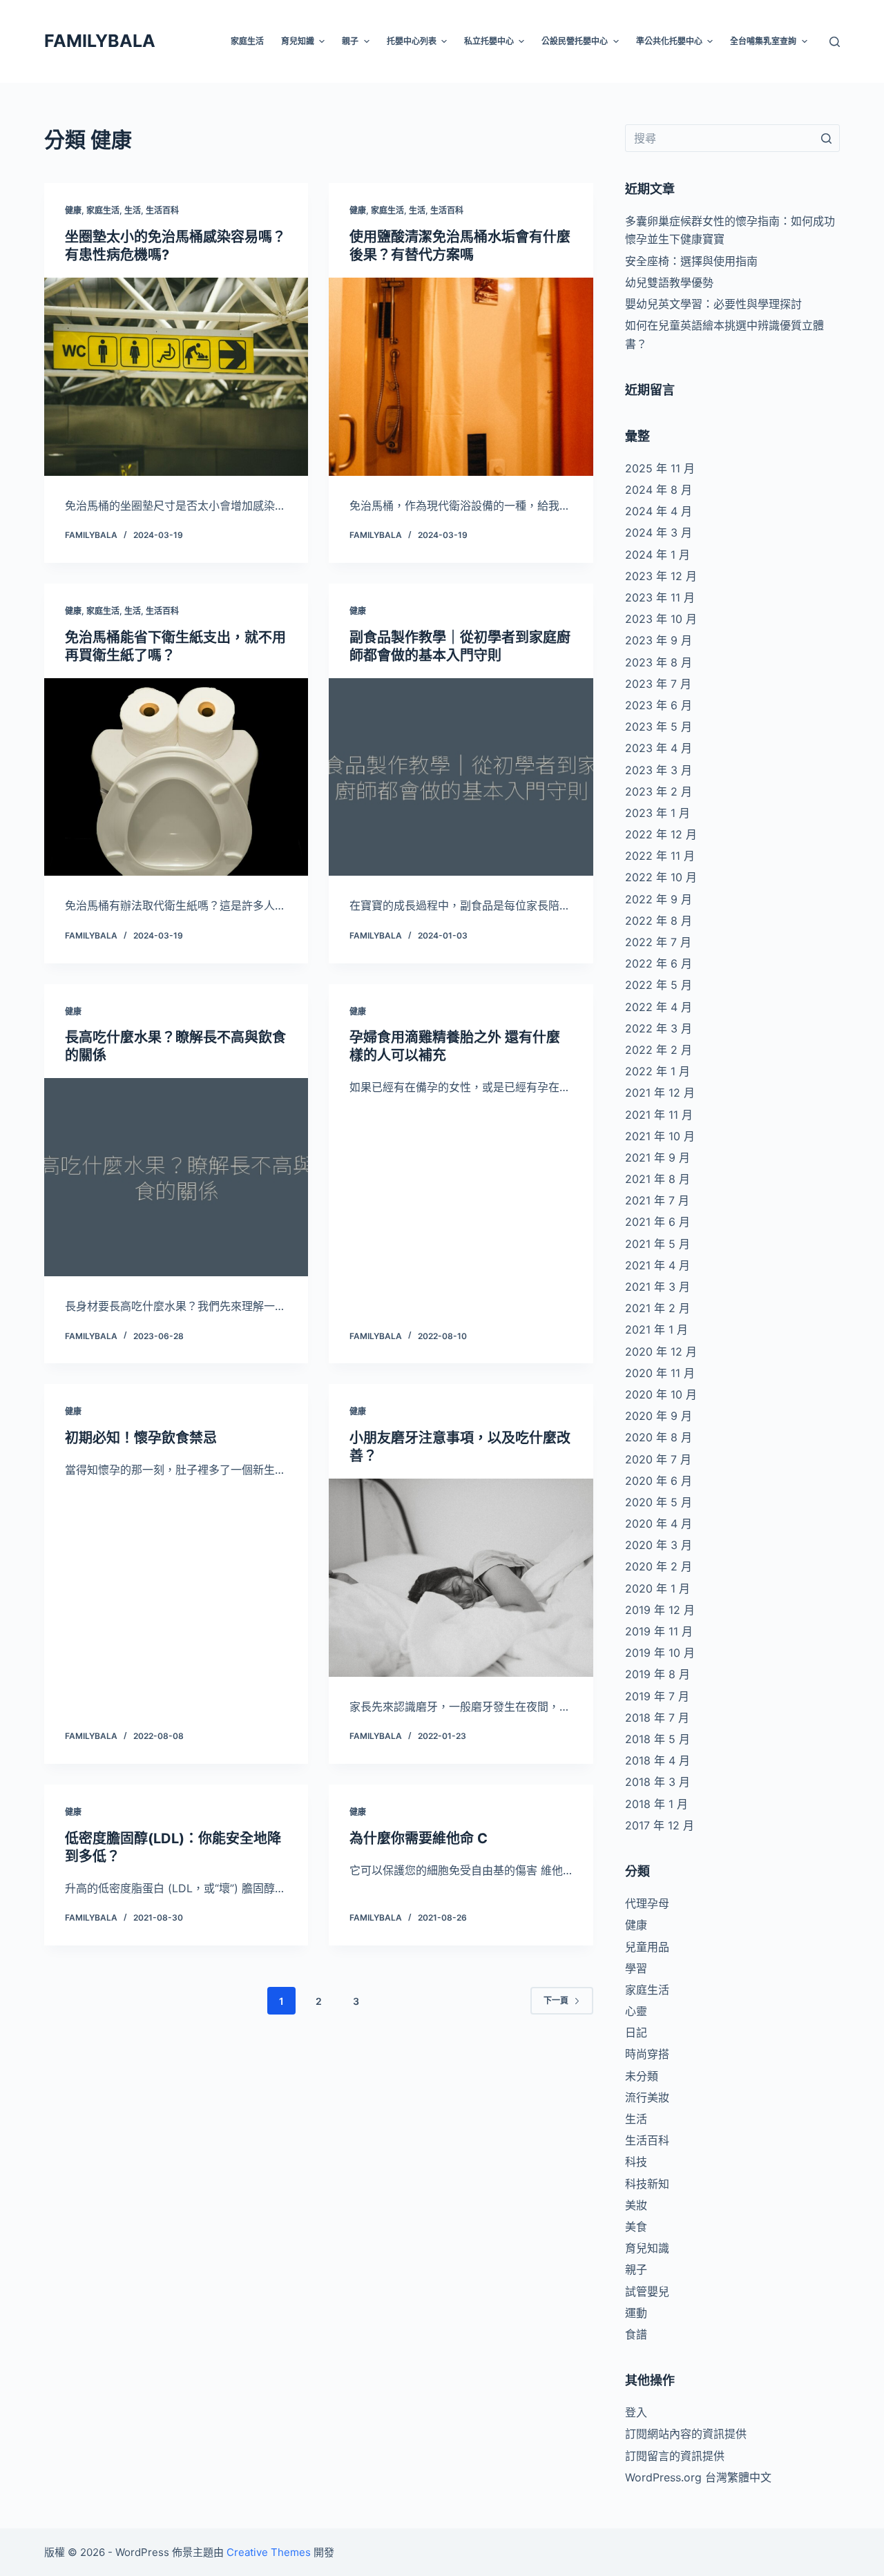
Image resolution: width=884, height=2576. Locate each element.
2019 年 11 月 (659, 1631)
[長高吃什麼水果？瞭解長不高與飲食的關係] (176, 1177)
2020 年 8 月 (659, 1437)
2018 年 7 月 (657, 1718)
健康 (73, 210)
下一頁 (556, 2000)
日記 (636, 2032)
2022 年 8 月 (659, 921)
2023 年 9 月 (659, 640)
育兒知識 (647, 2248)
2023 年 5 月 (659, 727)
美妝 (636, 2205)
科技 (636, 2162)
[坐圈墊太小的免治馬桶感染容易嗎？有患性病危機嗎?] (176, 377)
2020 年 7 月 (658, 1459)
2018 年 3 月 (657, 1782)
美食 (636, 2227)
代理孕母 (647, 1903)
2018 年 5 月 (657, 1739)
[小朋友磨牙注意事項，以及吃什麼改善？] (461, 1578)
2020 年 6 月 (659, 1481)
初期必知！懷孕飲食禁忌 (141, 1438)
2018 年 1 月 (656, 1804)
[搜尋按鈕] (826, 138)
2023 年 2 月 (659, 791)
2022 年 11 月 (660, 856)
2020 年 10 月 (661, 1394)
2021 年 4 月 (657, 1265)
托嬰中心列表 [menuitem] (412, 41)
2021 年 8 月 (657, 1179)
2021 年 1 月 (656, 1329)
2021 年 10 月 (660, 1136)
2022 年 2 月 (659, 1050)
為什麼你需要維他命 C (419, 1838)
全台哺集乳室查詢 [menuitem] (763, 41)
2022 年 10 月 (661, 877)
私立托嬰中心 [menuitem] (489, 41)
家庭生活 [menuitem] (247, 41)
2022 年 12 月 (661, 834)
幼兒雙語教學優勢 (669, 282)
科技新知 (647, 2184)
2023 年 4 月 (659, 748)
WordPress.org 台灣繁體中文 (698, 2477)
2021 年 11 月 (659, 1115)
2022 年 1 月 (657, 1071)
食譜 (636, 2334)
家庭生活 (103, 210)
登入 (636, 2412)
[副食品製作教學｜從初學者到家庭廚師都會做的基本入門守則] (461, 777)
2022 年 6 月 (659, 963)
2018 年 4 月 (657, 1760)
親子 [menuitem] (350, 41)
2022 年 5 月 (659, 985)
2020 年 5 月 (659, 1502)
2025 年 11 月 (660, 468)
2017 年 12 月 (660, 1825)
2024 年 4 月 (659, 511)
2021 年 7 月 (657, 1200)
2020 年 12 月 (661, 1352)
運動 (636, 2313)
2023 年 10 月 (661, 619)
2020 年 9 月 (659, 1416)
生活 (133, 210)
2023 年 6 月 (659, 705)
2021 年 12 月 (660, 1093)
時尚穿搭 (647, 2054)
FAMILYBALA (100, 41)
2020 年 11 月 (660, 1373)
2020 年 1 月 (657, 1588)
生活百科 (162, 210)
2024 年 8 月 (659, 490)
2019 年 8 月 (657, 1674)
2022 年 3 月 (659, 1028)
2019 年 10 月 (660, 1653)
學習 (636, 1968)
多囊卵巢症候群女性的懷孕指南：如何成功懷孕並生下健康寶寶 (730, 230)
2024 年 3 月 (659, 532)
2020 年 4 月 (659, 1524)
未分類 (642, 2076)
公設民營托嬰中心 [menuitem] (575, 41)
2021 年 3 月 (657, 1287)
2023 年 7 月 (658, 684)
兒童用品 (647, 1947)
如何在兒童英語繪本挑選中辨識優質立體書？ (724, 334)
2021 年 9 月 (657, 1157)
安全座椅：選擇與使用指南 (691, 261)
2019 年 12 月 (660, 1610)
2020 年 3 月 (659, 1545)
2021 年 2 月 (657, 1308)
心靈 (636, 2011)
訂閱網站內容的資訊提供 (686, 2434)
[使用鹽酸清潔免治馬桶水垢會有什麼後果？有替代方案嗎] (461, 377)
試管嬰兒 (647, 2291)
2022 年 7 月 (658, 942)
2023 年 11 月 (660, 597)
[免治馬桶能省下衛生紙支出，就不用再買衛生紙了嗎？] (176, 777)
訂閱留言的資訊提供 (675, 2456)
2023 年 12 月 (661, 576)
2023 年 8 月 (659, 662)
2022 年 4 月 (659, 1007)
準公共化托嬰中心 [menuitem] (669, 41)
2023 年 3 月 (659, 770)
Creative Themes (269, 2552)
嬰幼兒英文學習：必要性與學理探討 (713, 304)
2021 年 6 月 (657, 1222)
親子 (636, 2269)
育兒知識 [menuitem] (298, 41)
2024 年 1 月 (657, 555)
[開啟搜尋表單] (835, 42)
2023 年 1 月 (657, 813)
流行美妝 (647, 2097)
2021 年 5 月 (657, 1244)
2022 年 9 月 (659, 899)
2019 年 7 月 (657, 1696)
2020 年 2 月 (659, 1566)
